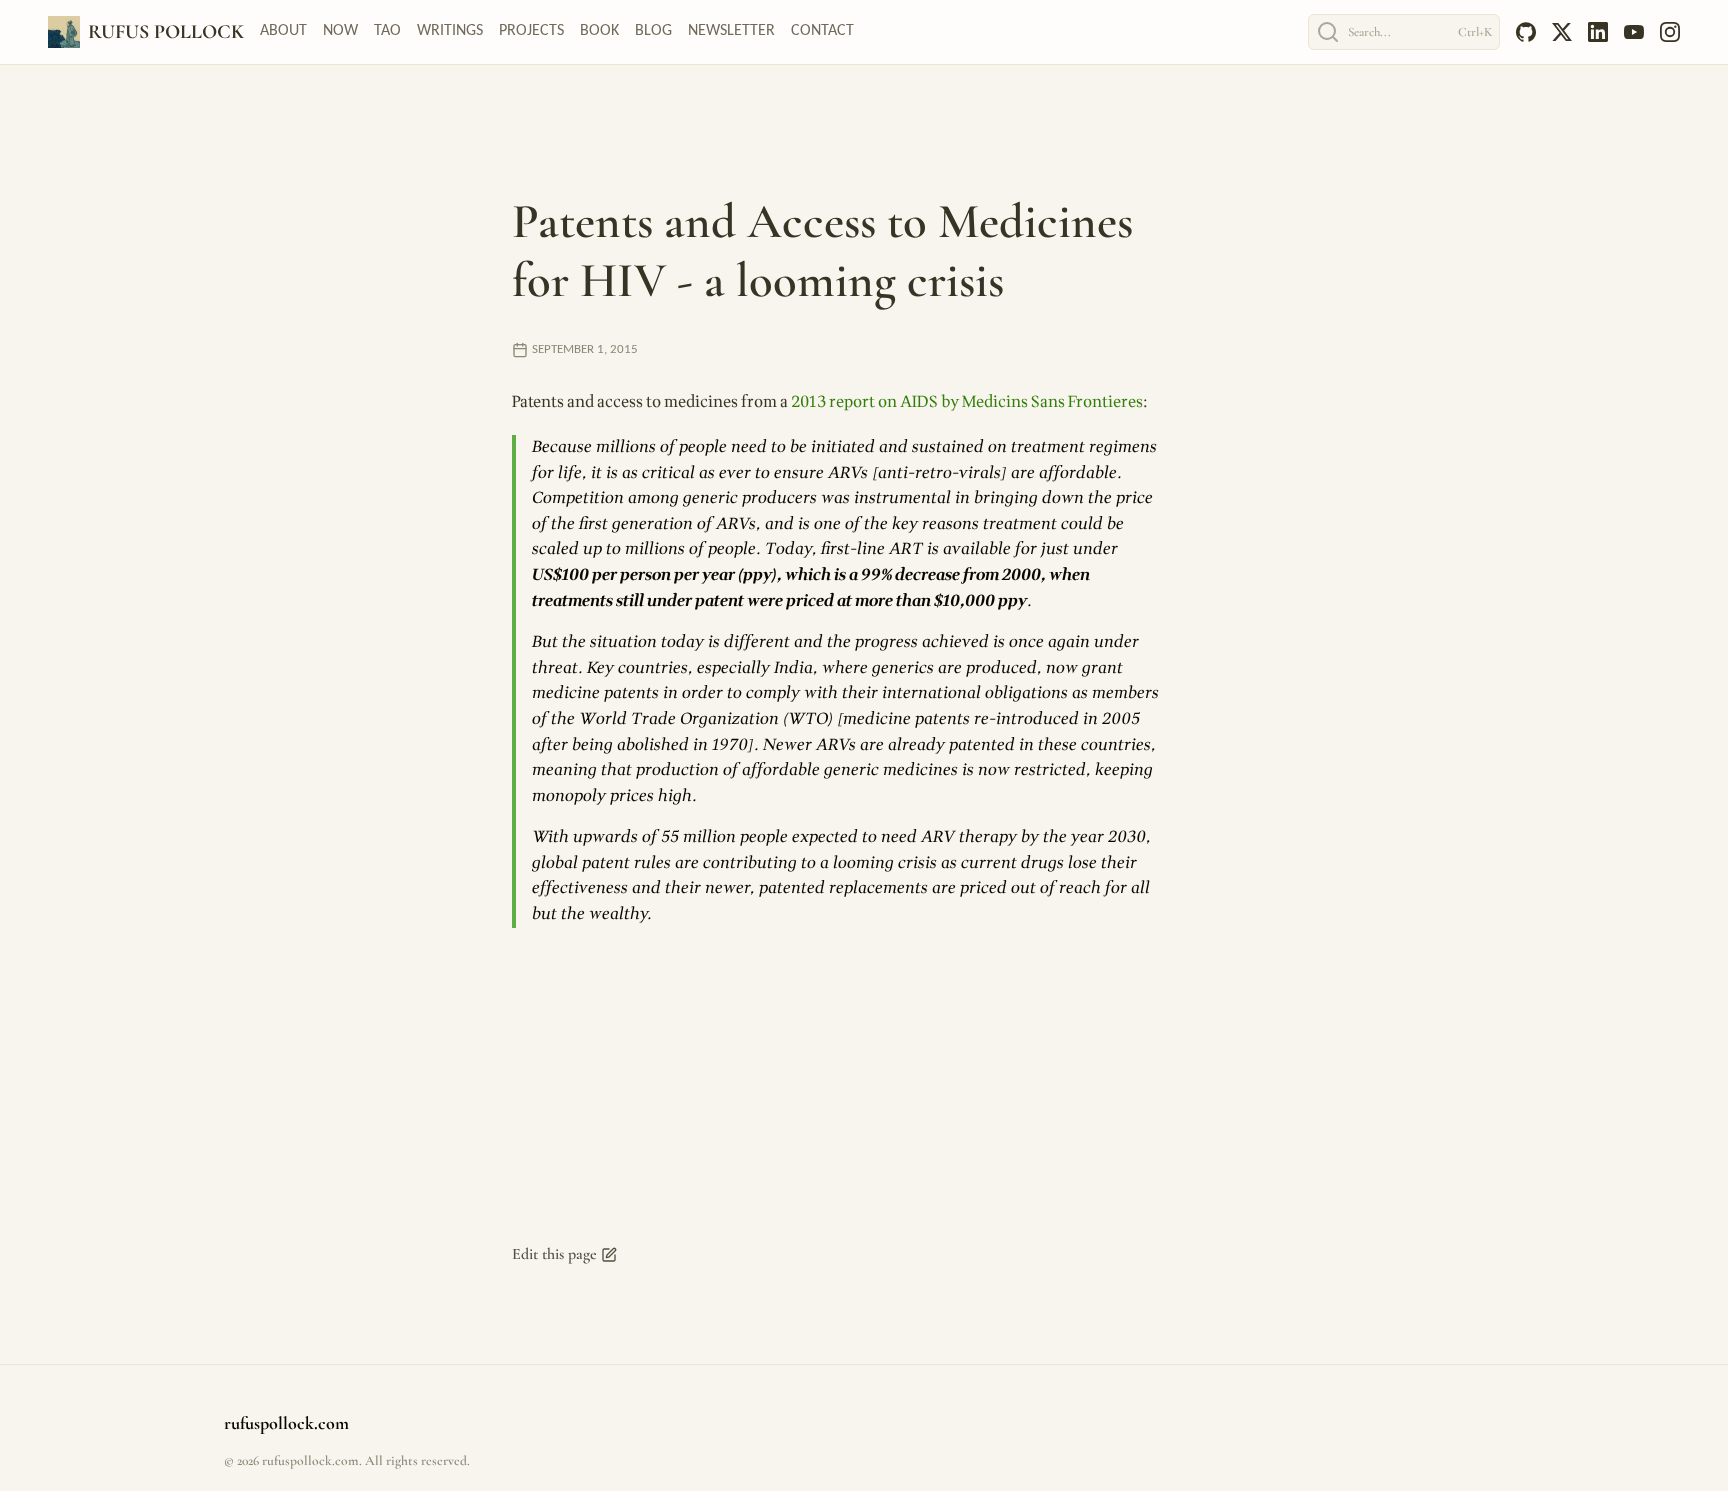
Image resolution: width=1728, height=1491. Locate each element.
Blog (653, 31)
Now (340, 31)
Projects (531, 31)
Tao (387, 31)
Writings (450, 31)
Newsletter (731, 31)
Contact (822, 31)
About (283, 31)
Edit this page (554, 1254)
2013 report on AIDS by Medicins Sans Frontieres (967, 402)
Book (599, 31)
